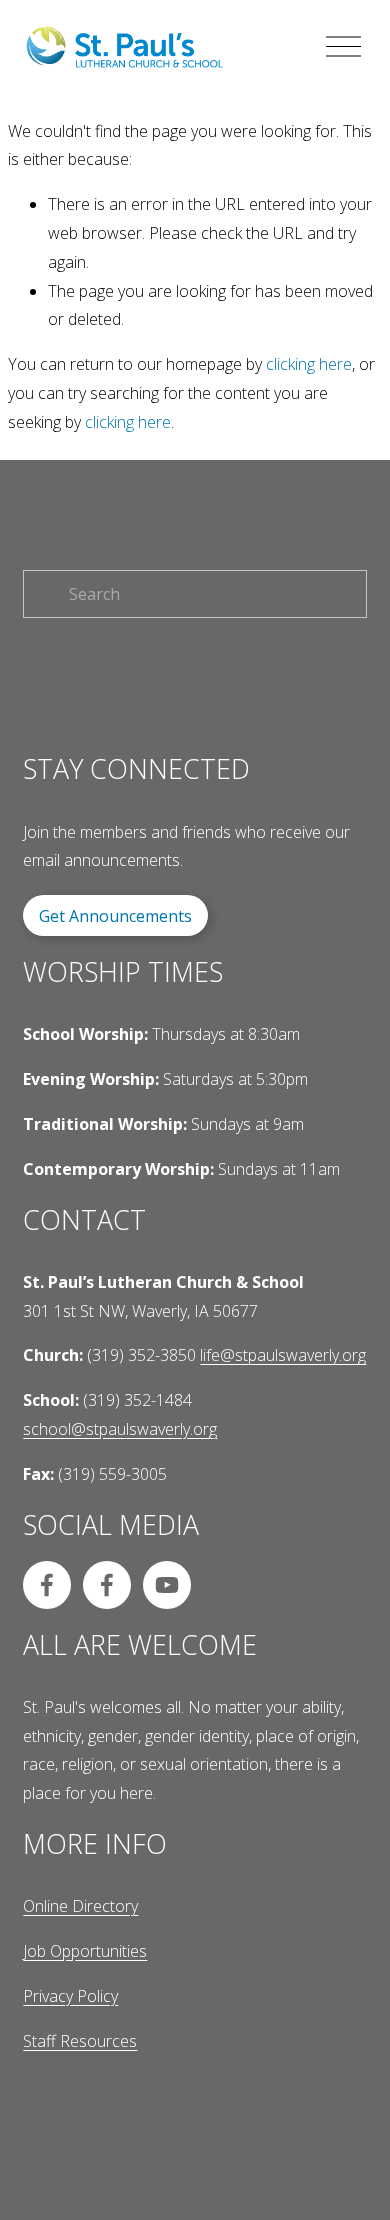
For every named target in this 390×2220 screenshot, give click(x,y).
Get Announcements (115, 916)
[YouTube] (167, 1585)
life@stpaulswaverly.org (283, 1355)
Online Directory (80, 1906)
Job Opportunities (85, 1951)
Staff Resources (80, 2041)
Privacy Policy (70, 1996)
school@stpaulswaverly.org (120, 1429)
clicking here (309, 364)
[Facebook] (47, 1585)
